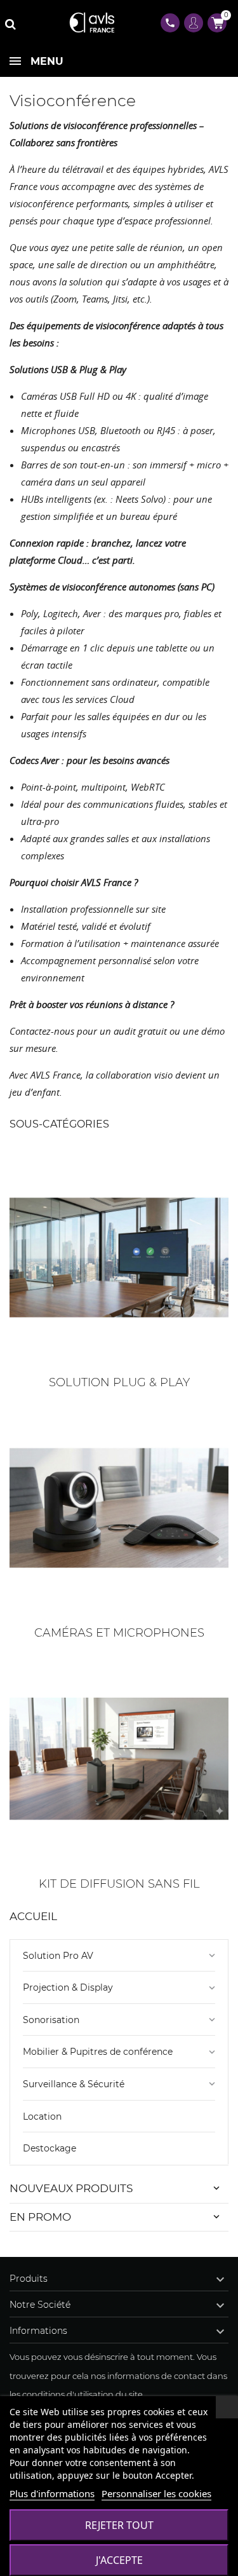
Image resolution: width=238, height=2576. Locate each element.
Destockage (50, 2148)
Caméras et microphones (119, 1633)
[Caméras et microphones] (119, 1508)
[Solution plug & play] (119, 1257)
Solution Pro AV (58, 1956)
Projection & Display (68, 1987)
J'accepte (119, 2560)
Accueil (33, 1916)
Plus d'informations (52, 2493)
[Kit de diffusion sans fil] (119, 1759)
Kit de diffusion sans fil (119, 1884)
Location (42, 2116)
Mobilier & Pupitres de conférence (98, 2052)
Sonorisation (51, 2020)
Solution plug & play (119, 1382)
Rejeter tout (119, 2525)
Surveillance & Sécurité (74, 2084)
